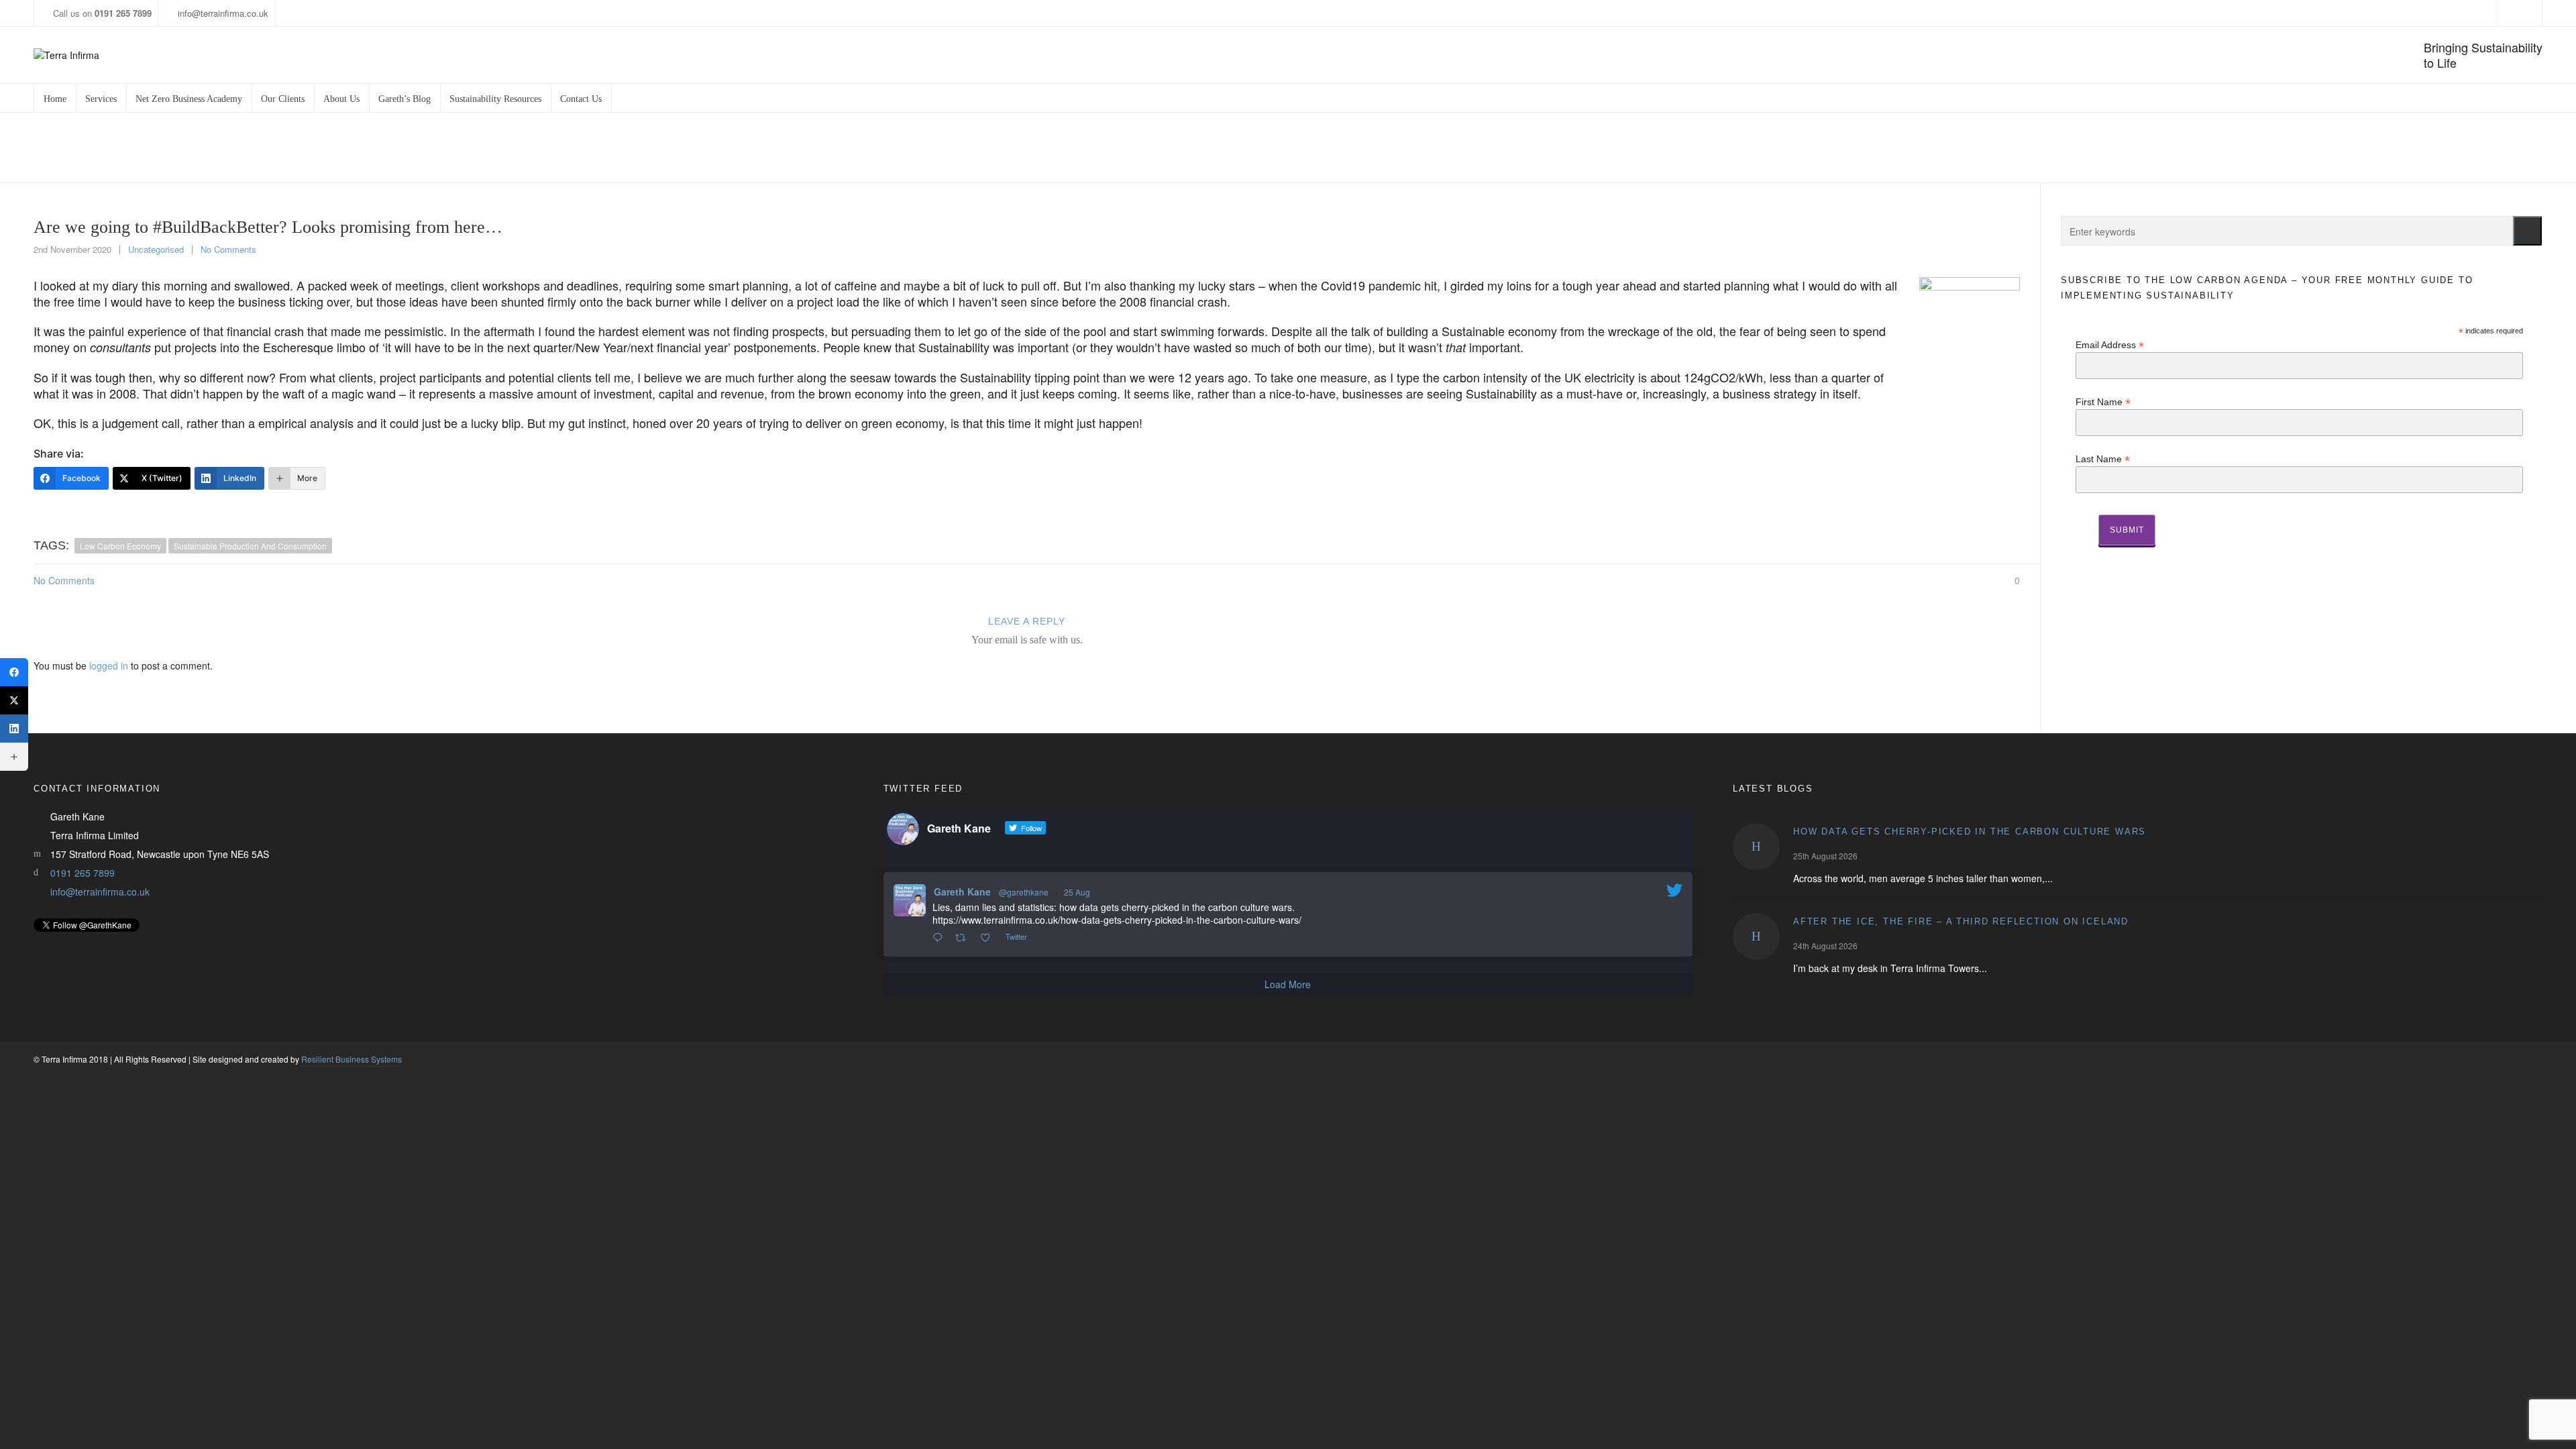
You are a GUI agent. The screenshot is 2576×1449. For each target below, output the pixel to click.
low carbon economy (120, 546)
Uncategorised (156, 249)
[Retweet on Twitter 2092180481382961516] (964, 938)
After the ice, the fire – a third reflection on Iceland (1961, 921)
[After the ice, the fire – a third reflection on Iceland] (1756, 936)
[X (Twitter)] (14, 700)
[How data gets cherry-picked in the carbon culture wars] (1756, 847)
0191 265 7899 (83, 873)
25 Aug (1077, 892)
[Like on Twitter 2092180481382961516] (989, 938)
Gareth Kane (962, 892)
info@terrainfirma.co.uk (223, 13)
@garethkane (1024, 892)
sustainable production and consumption (250, 546)
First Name (2103, 401)
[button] (2527, 231)
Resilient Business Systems (352, 1059)
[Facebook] (14, 672)
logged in (109, 665)
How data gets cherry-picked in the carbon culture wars (1970, 831)
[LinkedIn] (14, 729)
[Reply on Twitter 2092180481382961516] (941, 938)
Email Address (2110, 344)
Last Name (2103, 459)
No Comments (228, 249)
